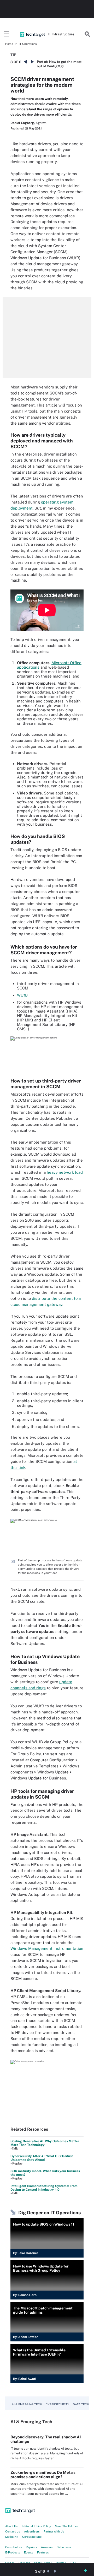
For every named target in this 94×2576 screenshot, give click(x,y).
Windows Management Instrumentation (47, 1948)
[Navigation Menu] (7, 34)
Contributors (14, 2547)
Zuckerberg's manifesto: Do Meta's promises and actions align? (43, 2475)
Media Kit (12, 2537)
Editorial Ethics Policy (36, 2526)
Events (29, 2552)
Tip (13, 55)
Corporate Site (32, 2537)
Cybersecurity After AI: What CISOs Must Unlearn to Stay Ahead (42, 2158)
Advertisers (32, 2531)
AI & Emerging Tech (27, 2404)
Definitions (64, 2547)
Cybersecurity (57, 2404)
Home (9, 44)
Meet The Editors (66, 2526)
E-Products (13, 2552)
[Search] (87, 34)
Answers (47, 2547)
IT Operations (28, 44)
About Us (11, 2526)
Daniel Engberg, (23, 123)
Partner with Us (54, 2531)
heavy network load (65, 1172)
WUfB (22, 995)
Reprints (31, 2547)
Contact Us (13, 2531)
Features (43, 2552)
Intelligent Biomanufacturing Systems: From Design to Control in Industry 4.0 (44, 2188)
